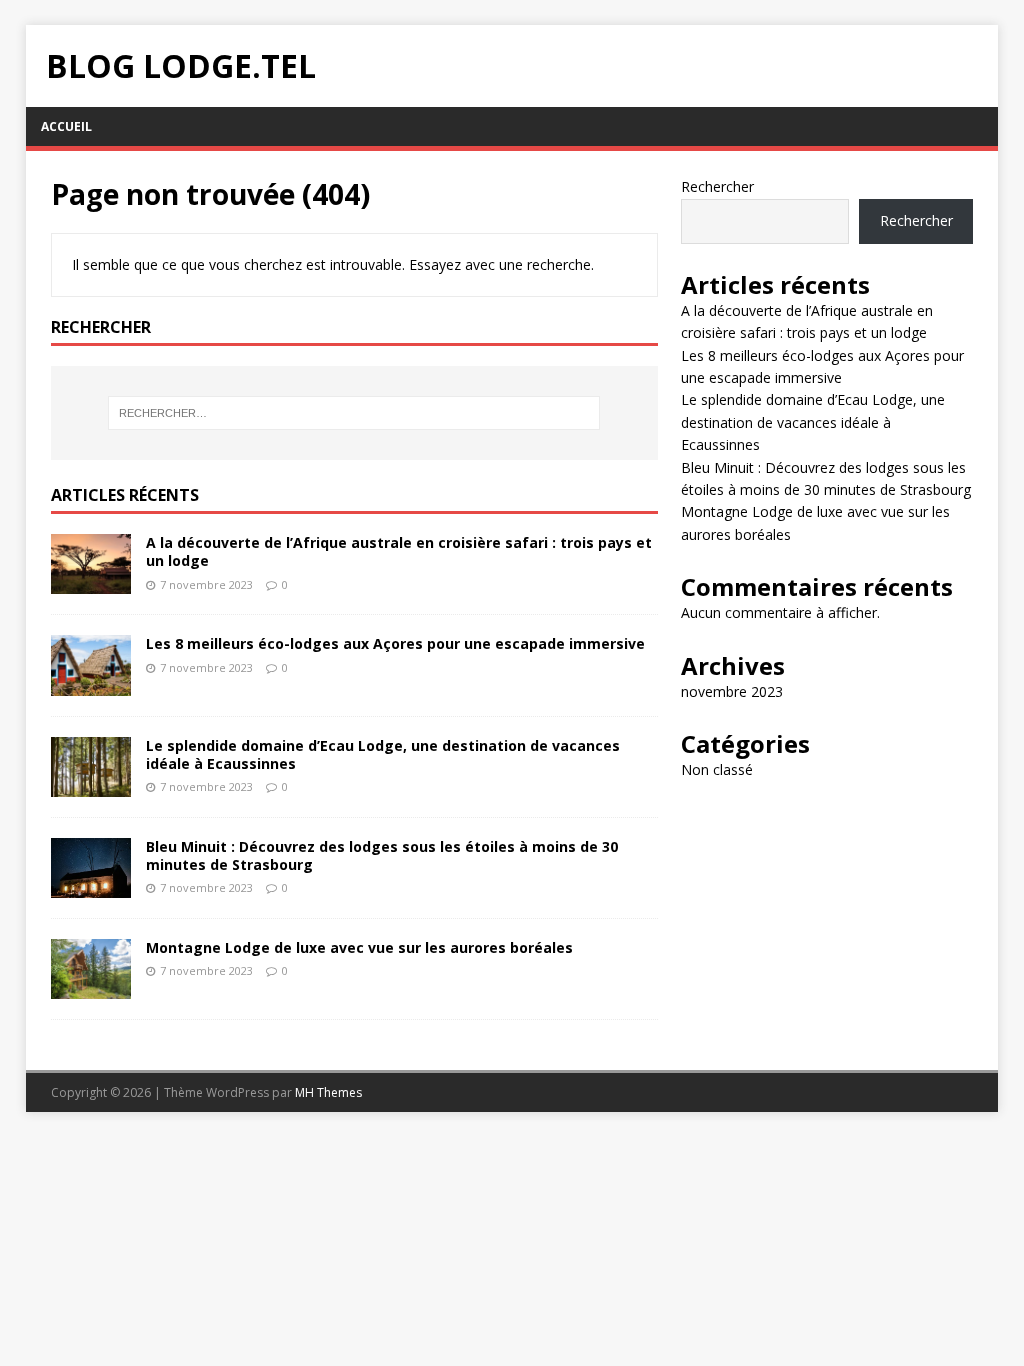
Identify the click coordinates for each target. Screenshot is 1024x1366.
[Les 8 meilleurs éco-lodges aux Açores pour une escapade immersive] (91, 683)
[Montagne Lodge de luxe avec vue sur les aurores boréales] (91, 986)
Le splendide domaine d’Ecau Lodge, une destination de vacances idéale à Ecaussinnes (383, 754)
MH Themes (328, 1092)
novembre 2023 (732, 691)
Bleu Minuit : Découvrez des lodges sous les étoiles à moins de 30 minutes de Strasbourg (382, 855)
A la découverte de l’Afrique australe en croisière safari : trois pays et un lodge (399, 551)
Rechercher (717, 186)
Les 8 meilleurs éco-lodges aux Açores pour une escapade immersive (395, 643)
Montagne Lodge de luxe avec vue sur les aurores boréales (359, 947)
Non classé (717, 769)
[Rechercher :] (354, 413)
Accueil (66, 126)
